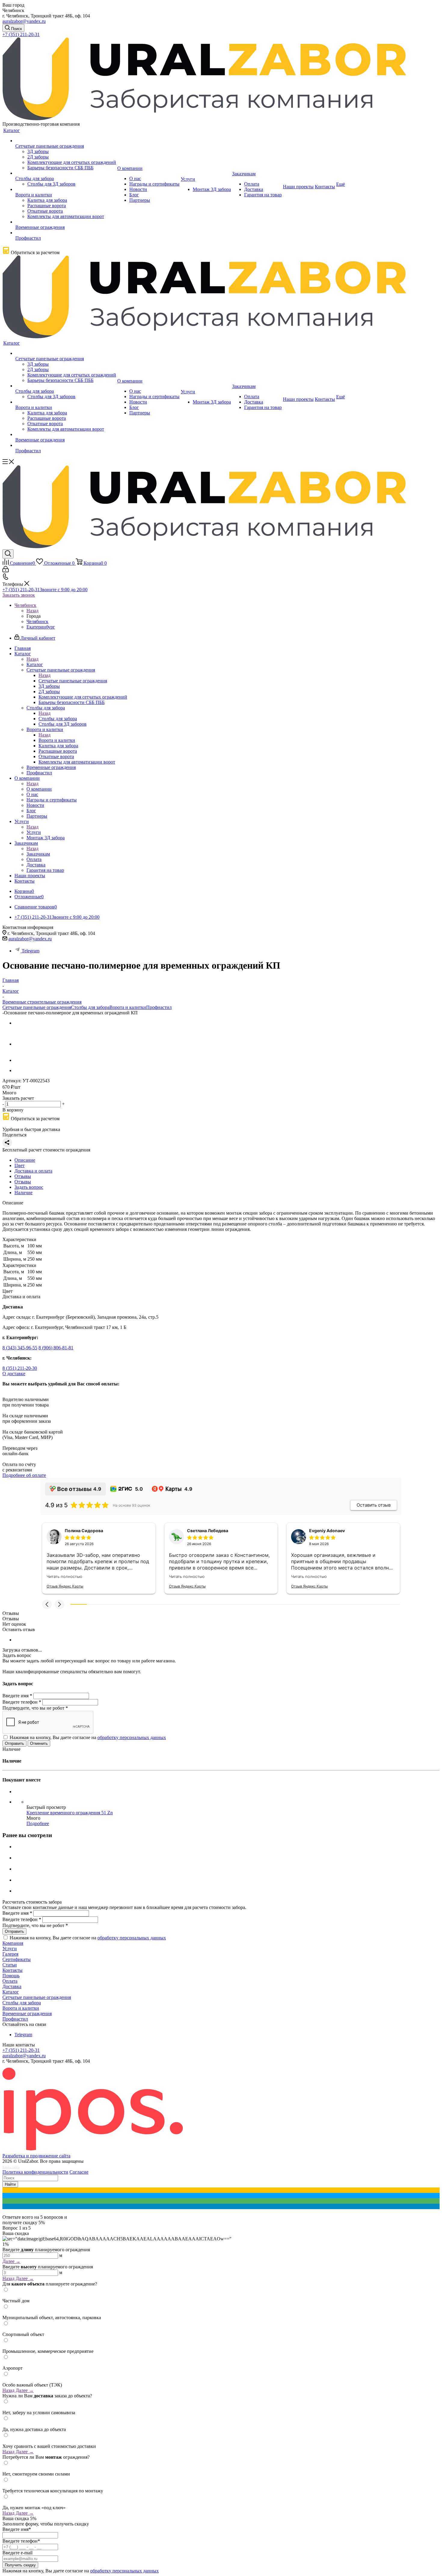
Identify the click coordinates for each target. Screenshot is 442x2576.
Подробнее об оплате (24, 1475)
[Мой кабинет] (6, 571)
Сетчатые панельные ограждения (73, 681)
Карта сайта (11, 2167)
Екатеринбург (41, 627)
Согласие (79, 2172)
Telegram (31, 951)
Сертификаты (17, 1959)
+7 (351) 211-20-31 (21, 34)
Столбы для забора (58, 719)
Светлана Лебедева (208, 1531)
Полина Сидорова (84, 1531)
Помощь (11, 1976)
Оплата (10, 1981)
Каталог (35, 664)
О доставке (14, 1374)
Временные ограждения (27, 2013)
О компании (39, 789)
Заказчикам (38, 854)
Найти (10, 2184)
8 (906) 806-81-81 (56, 1348)
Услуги (34, 832)
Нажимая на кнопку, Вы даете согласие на (88, 1737)
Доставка (12, 1986)
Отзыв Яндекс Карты (65, 1586)
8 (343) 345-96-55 (20, 1348)
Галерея (10, 1954)
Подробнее (38, 1823)
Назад (32, 611)
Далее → (11, 2261)
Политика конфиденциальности (35, 2172)
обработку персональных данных (132, 1737)
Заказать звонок (19, 595)
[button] (47, 1604)
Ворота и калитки (57, 740)
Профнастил (159, 1007)
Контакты (12, 1970)
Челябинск (37, 621)
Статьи (10, 1965)
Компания (13, 1943)
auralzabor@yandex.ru (24, 21)
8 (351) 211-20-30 (20, 1368)
